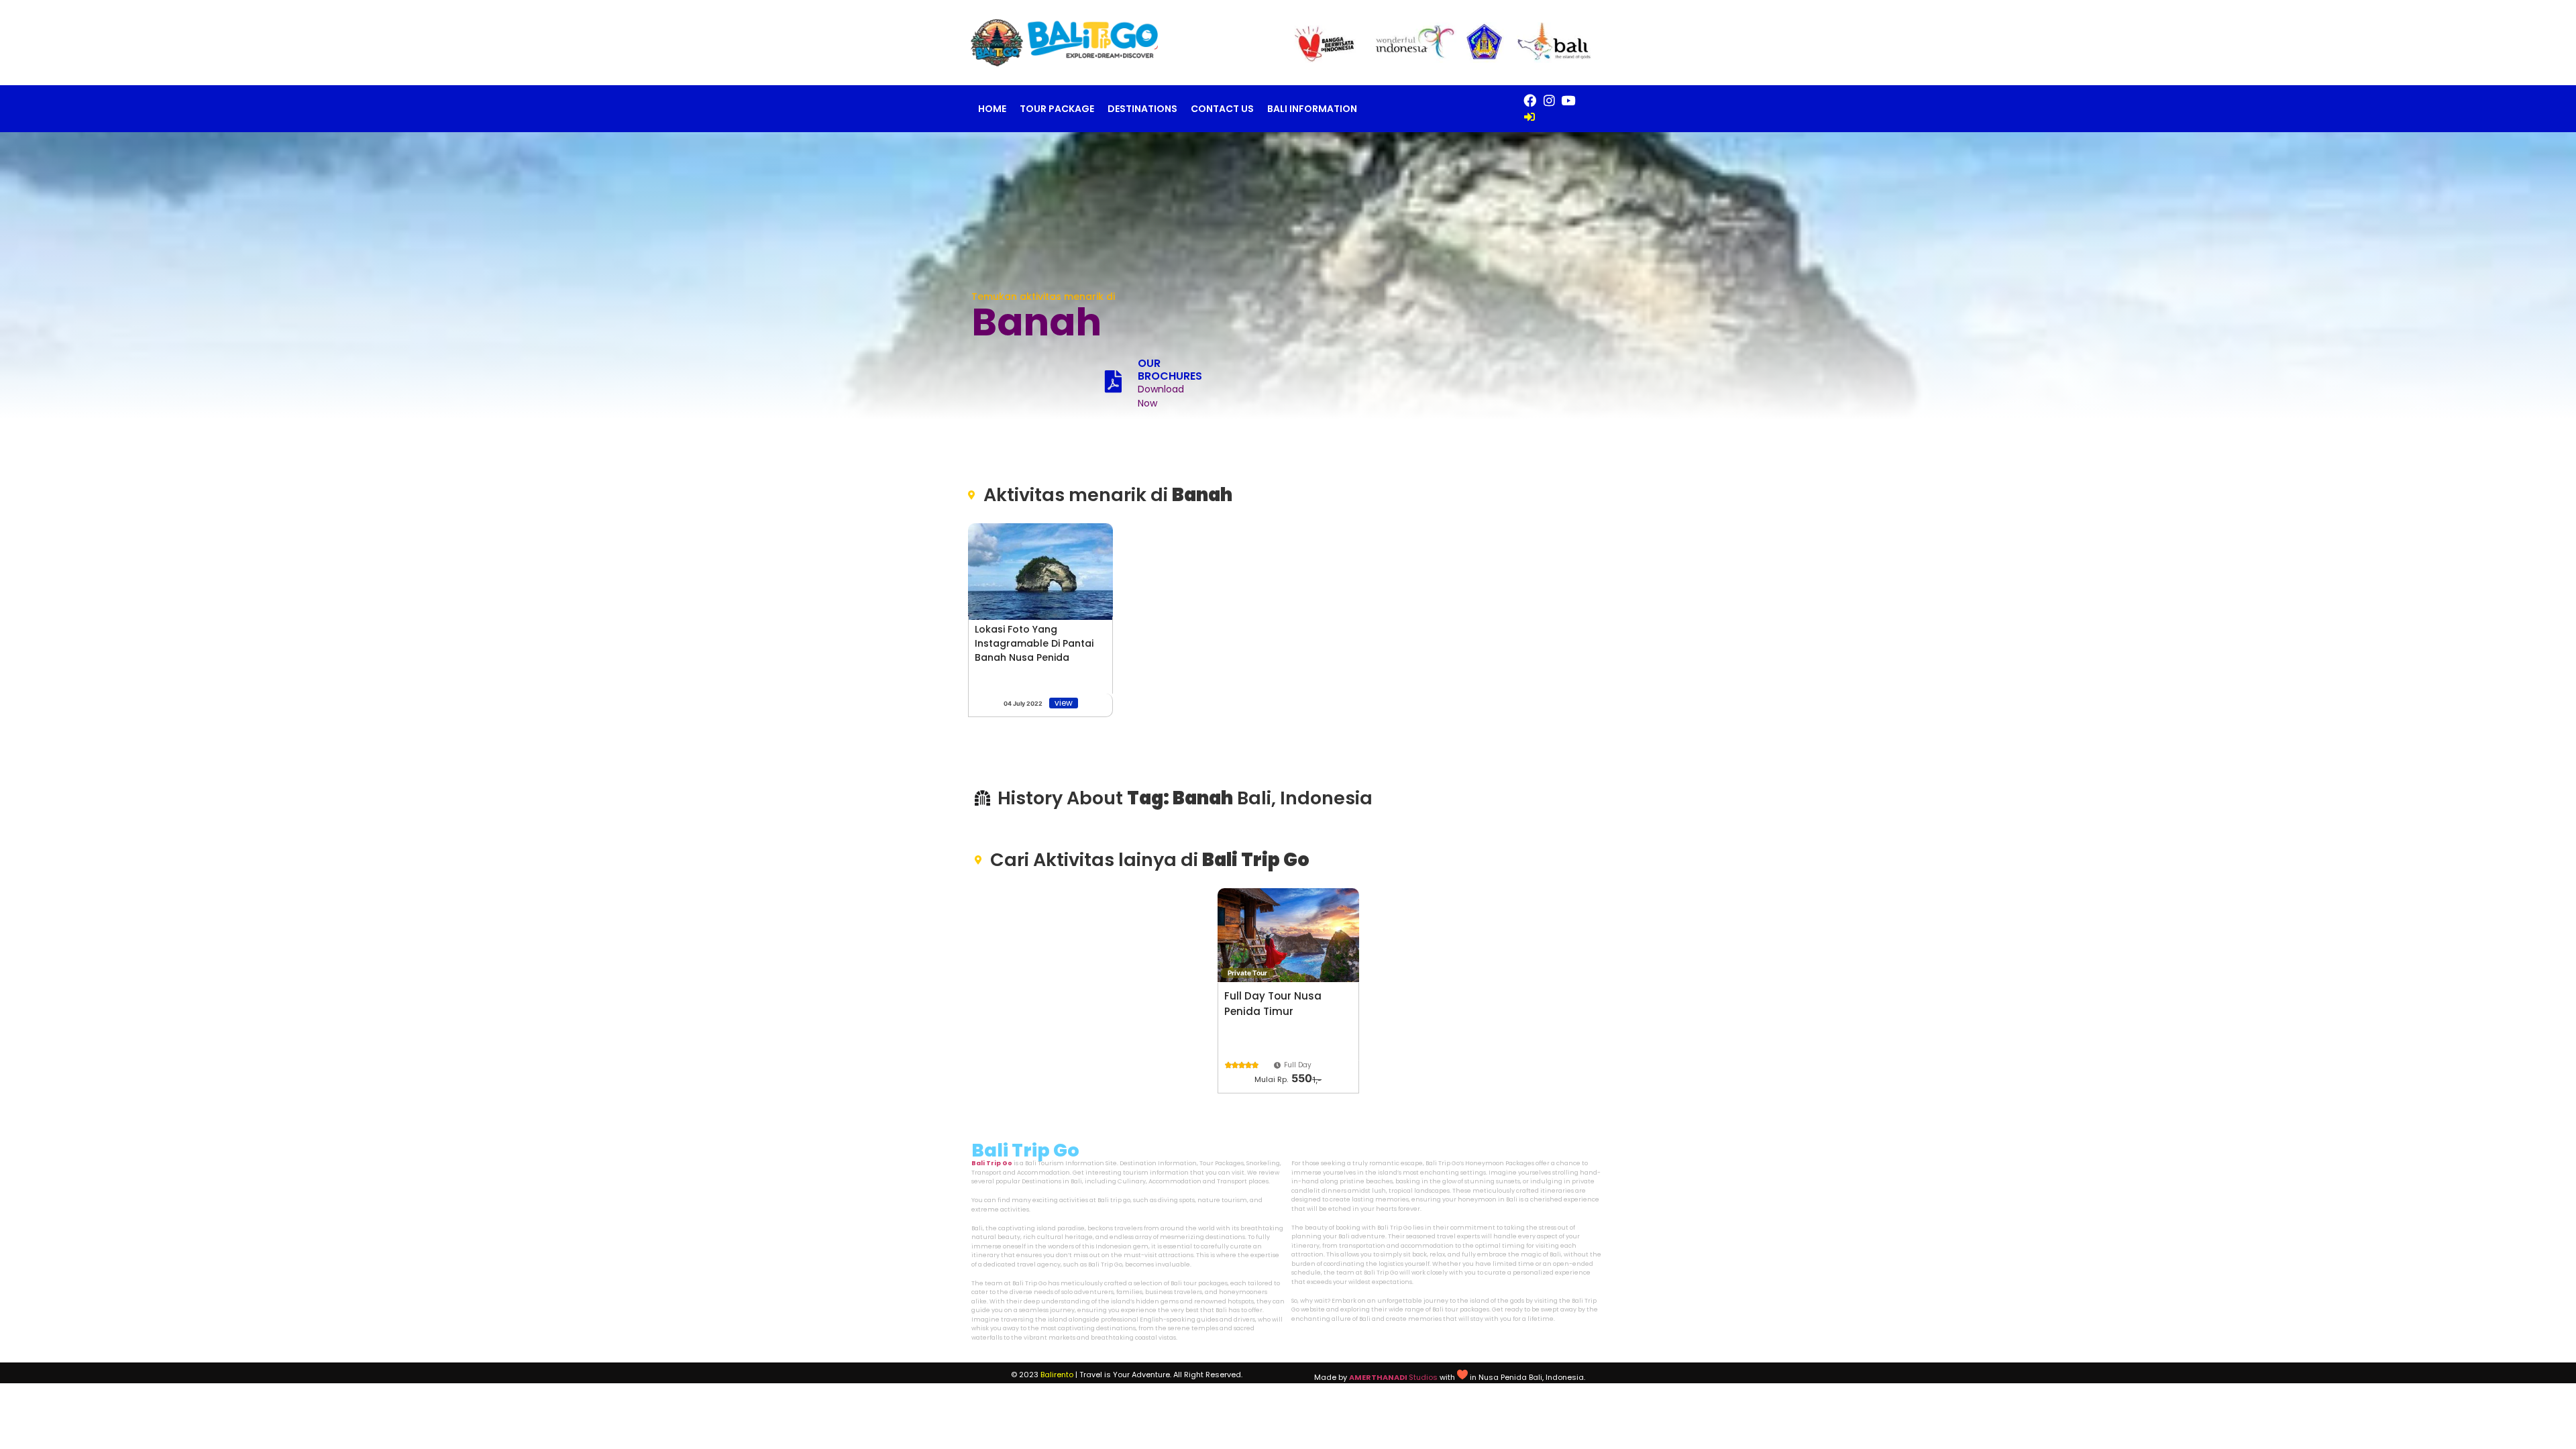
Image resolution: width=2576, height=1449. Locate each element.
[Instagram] (1549, 101)
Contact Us (1222, 109)
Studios (1393, 1377)
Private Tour (1247, 973)
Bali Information (1312, 109)
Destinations (1142, 109)
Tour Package (1057, 109)
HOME (992, 109)
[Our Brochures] (1113, 381)
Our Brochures (1170, 370)
